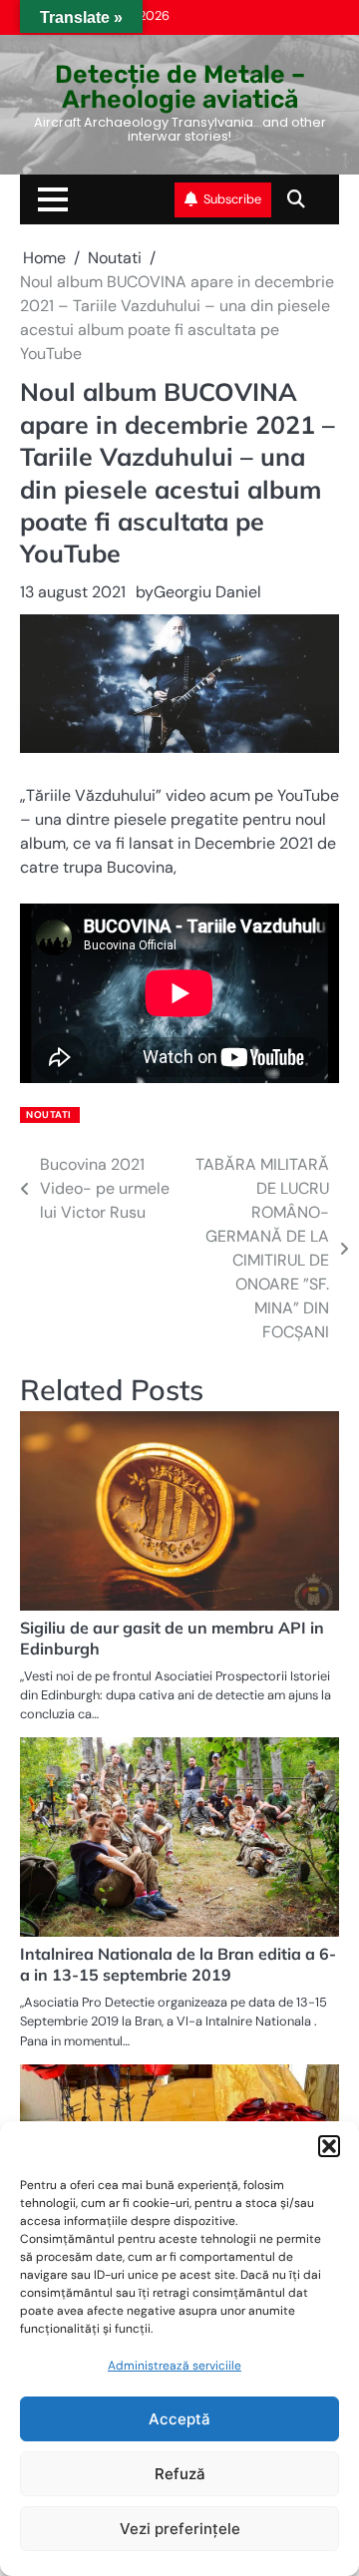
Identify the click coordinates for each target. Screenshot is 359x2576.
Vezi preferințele (180, 2529)
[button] (329, 2146)
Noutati (49, 1114)
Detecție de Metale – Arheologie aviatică (180, 87)
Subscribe (232, 199)
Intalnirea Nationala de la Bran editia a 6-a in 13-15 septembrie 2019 (178, 1964)
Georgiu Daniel (207, 592)
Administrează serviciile (175, 2366)
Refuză (180, 2474)
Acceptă (179, 2419)
